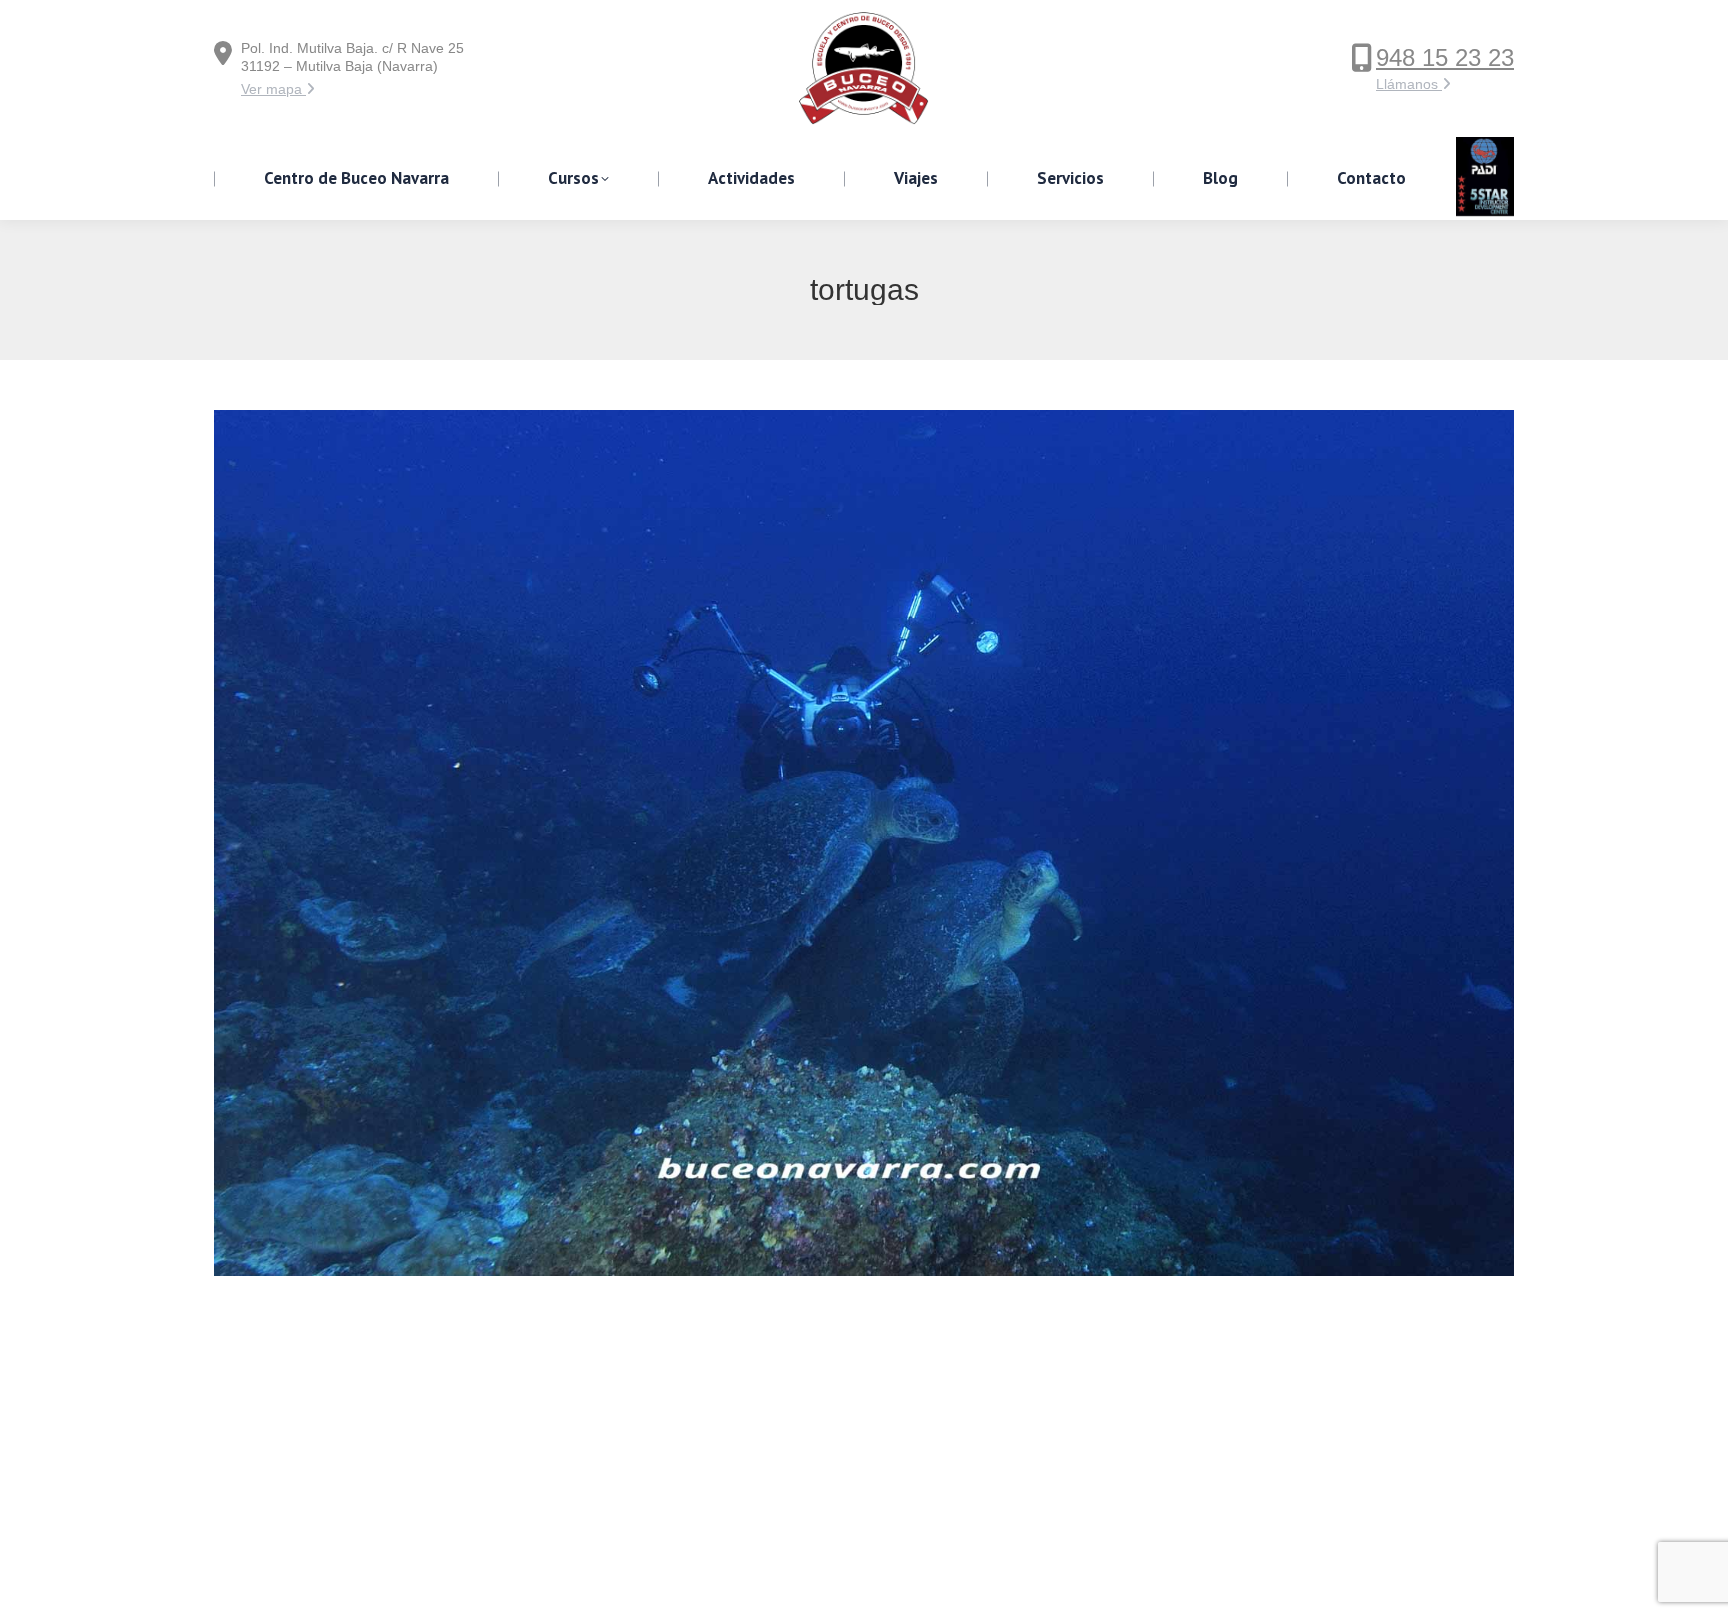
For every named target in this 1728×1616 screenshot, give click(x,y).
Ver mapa (273, 89)
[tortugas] (864, 843)
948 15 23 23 (1445, 57)
